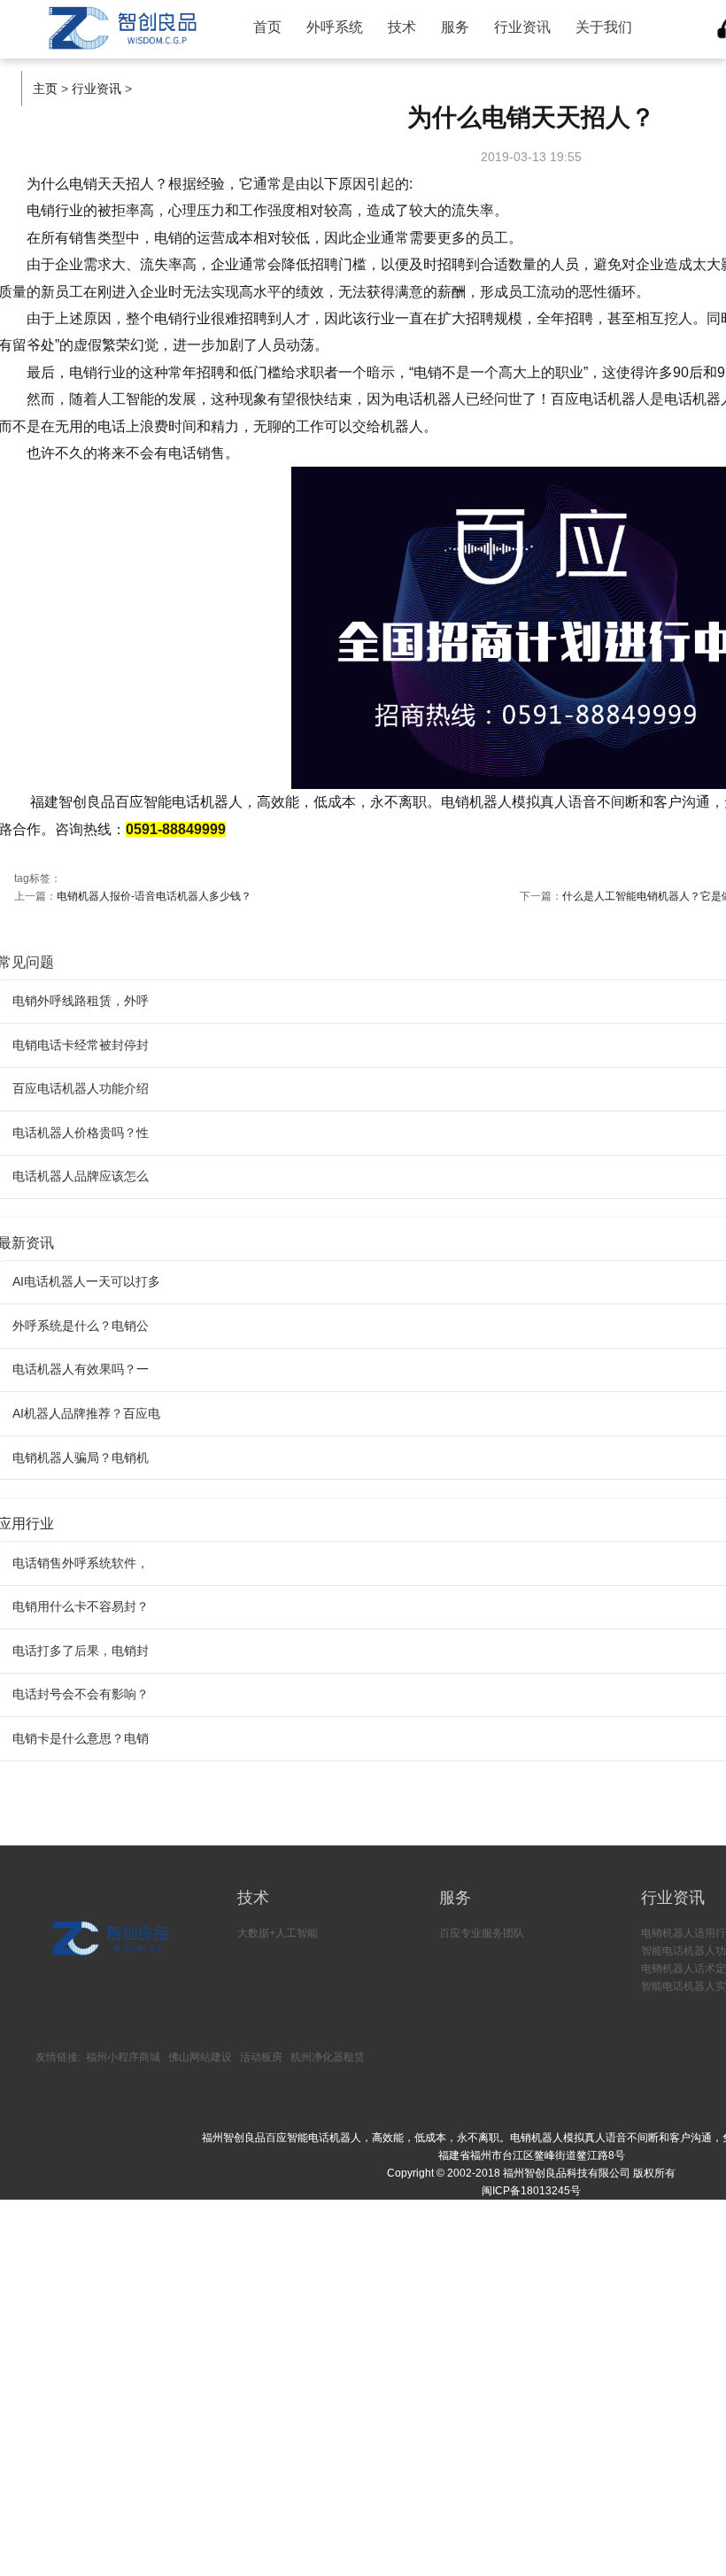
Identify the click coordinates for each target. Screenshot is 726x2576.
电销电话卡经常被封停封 (81, 1045)
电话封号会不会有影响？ (81, 1694)
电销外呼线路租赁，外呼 (81, 1001)
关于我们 (604, 27)
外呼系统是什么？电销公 (81, 1326)
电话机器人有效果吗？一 (81, 1369)
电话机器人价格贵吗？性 (81, 1133)
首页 (267, 27)
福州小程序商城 (123, 2057)
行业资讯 (522, 27)
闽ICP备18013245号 (531, 2191)
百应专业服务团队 (482, 1933)
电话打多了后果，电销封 (81, 1651)
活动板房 (261, 2057)
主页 (45, 89)
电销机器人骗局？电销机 (81, 1458)
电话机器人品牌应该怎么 (81, 1176)
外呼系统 (335, 27)
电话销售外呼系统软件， (81, 1563)
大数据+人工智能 (278, 1933)
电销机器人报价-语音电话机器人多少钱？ (154, 896)
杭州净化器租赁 (328, 2057)
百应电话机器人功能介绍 (81, 1088)
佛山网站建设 (200, 2057)
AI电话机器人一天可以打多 (86, 1281)
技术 (402, 27)
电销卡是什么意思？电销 (81, 1738)
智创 (120, 28)
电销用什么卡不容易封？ (81, 1606)
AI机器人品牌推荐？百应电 (86, 1413)
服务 (455, 27)
